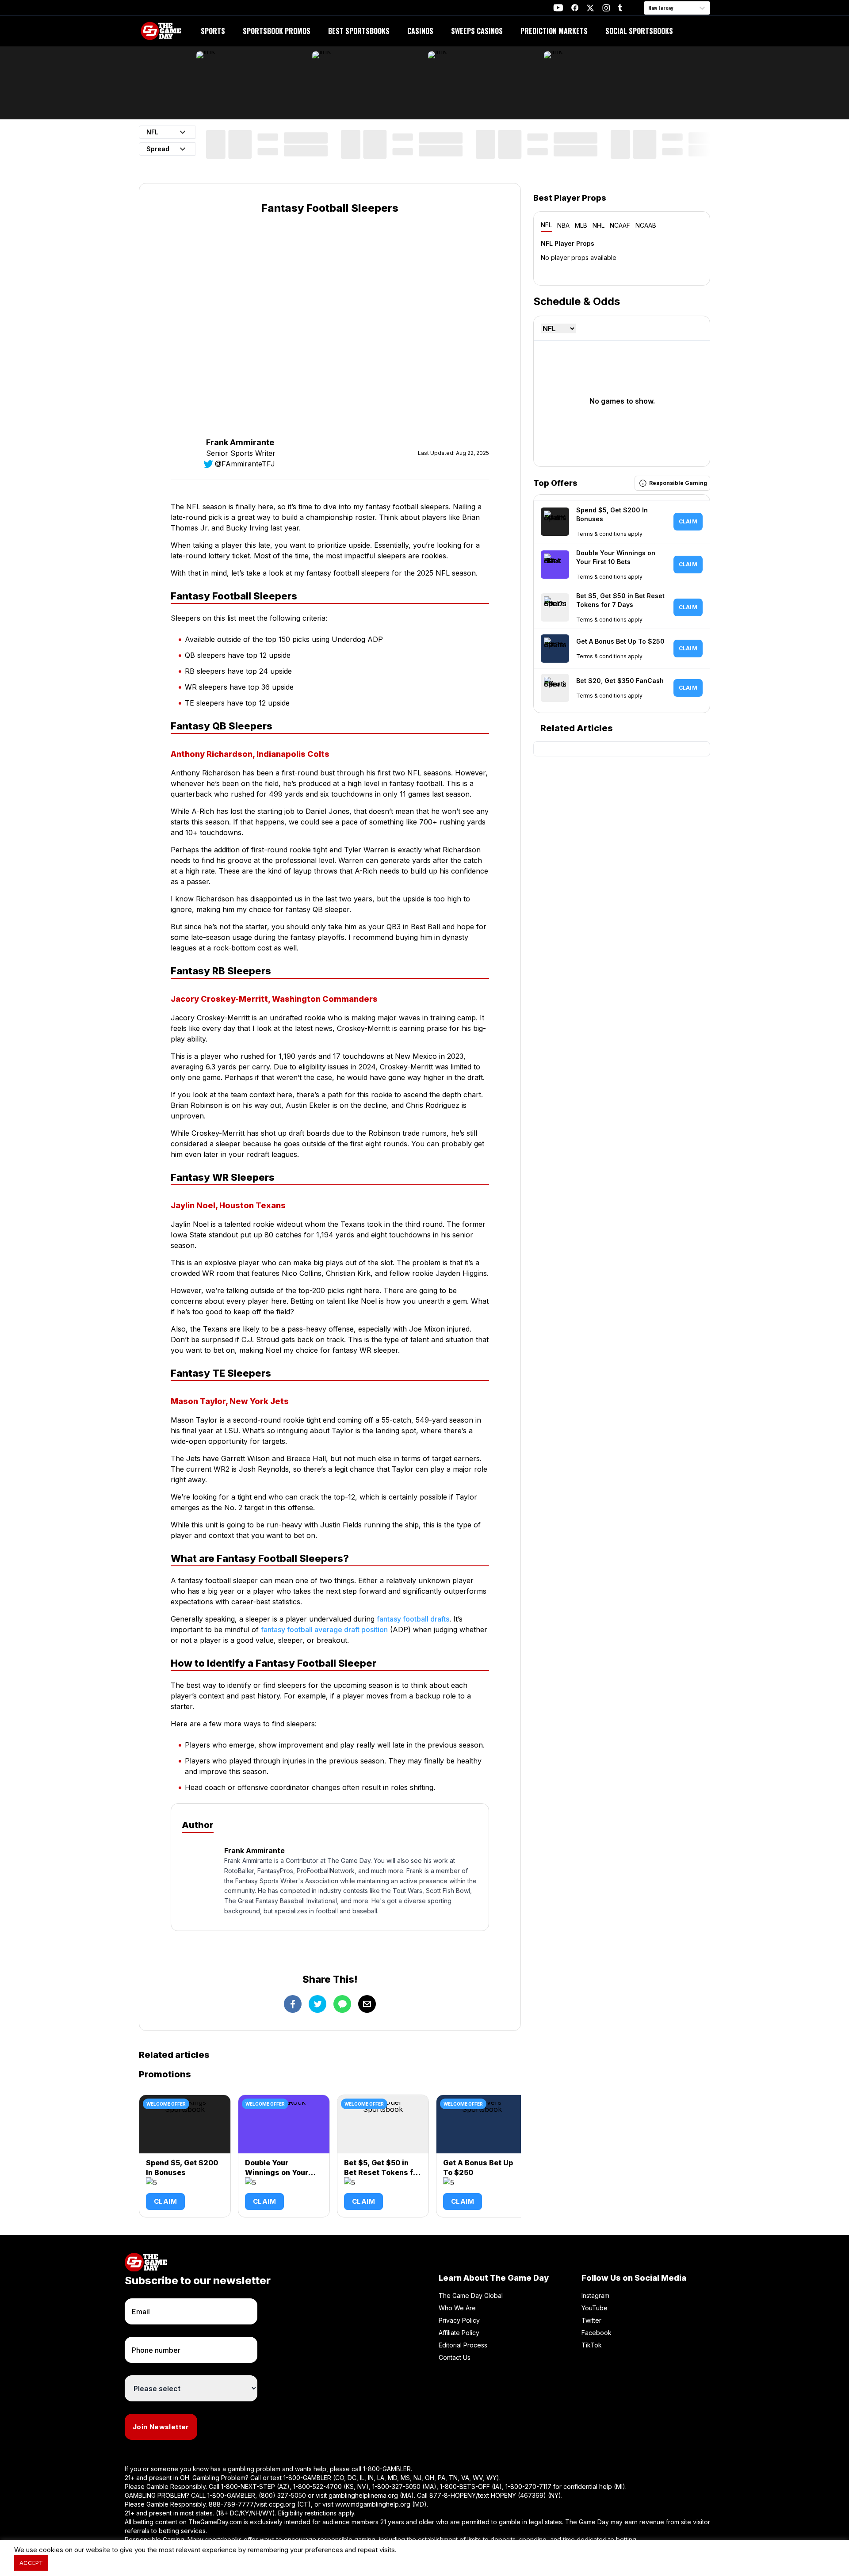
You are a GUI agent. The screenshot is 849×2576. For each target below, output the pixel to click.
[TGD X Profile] (590, 8)
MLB (581, 225)
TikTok (592, 2345)
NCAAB (646, 225)
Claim (165, 2201)
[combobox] (649, 8)
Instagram (595, 2296)
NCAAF (620, 225)
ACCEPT (31, 2563)
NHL (599, 225)
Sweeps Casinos (477, 31)
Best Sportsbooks (359, 31)
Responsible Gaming (678, 483)
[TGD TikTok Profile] (620, 8)
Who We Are (457, 2308)
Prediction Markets (554, 31)
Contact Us (455, 2357)
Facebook (597, 2333)
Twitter (591, 2320)
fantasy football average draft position (324, 1630)
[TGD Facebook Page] (575, 8)
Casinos (420, 31)
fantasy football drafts (413, 1619)
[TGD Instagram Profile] (606, 8)
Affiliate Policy (459, 2333)
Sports (213, 31)
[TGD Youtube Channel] (558, 8)
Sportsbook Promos (277, 31)
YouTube (595, 2308)
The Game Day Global (471, 2296)
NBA (563, 225)
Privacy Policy (459, 2320)
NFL (546, 225)
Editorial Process (463, 2345)
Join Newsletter (161, 2427)
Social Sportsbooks (639, 31)
